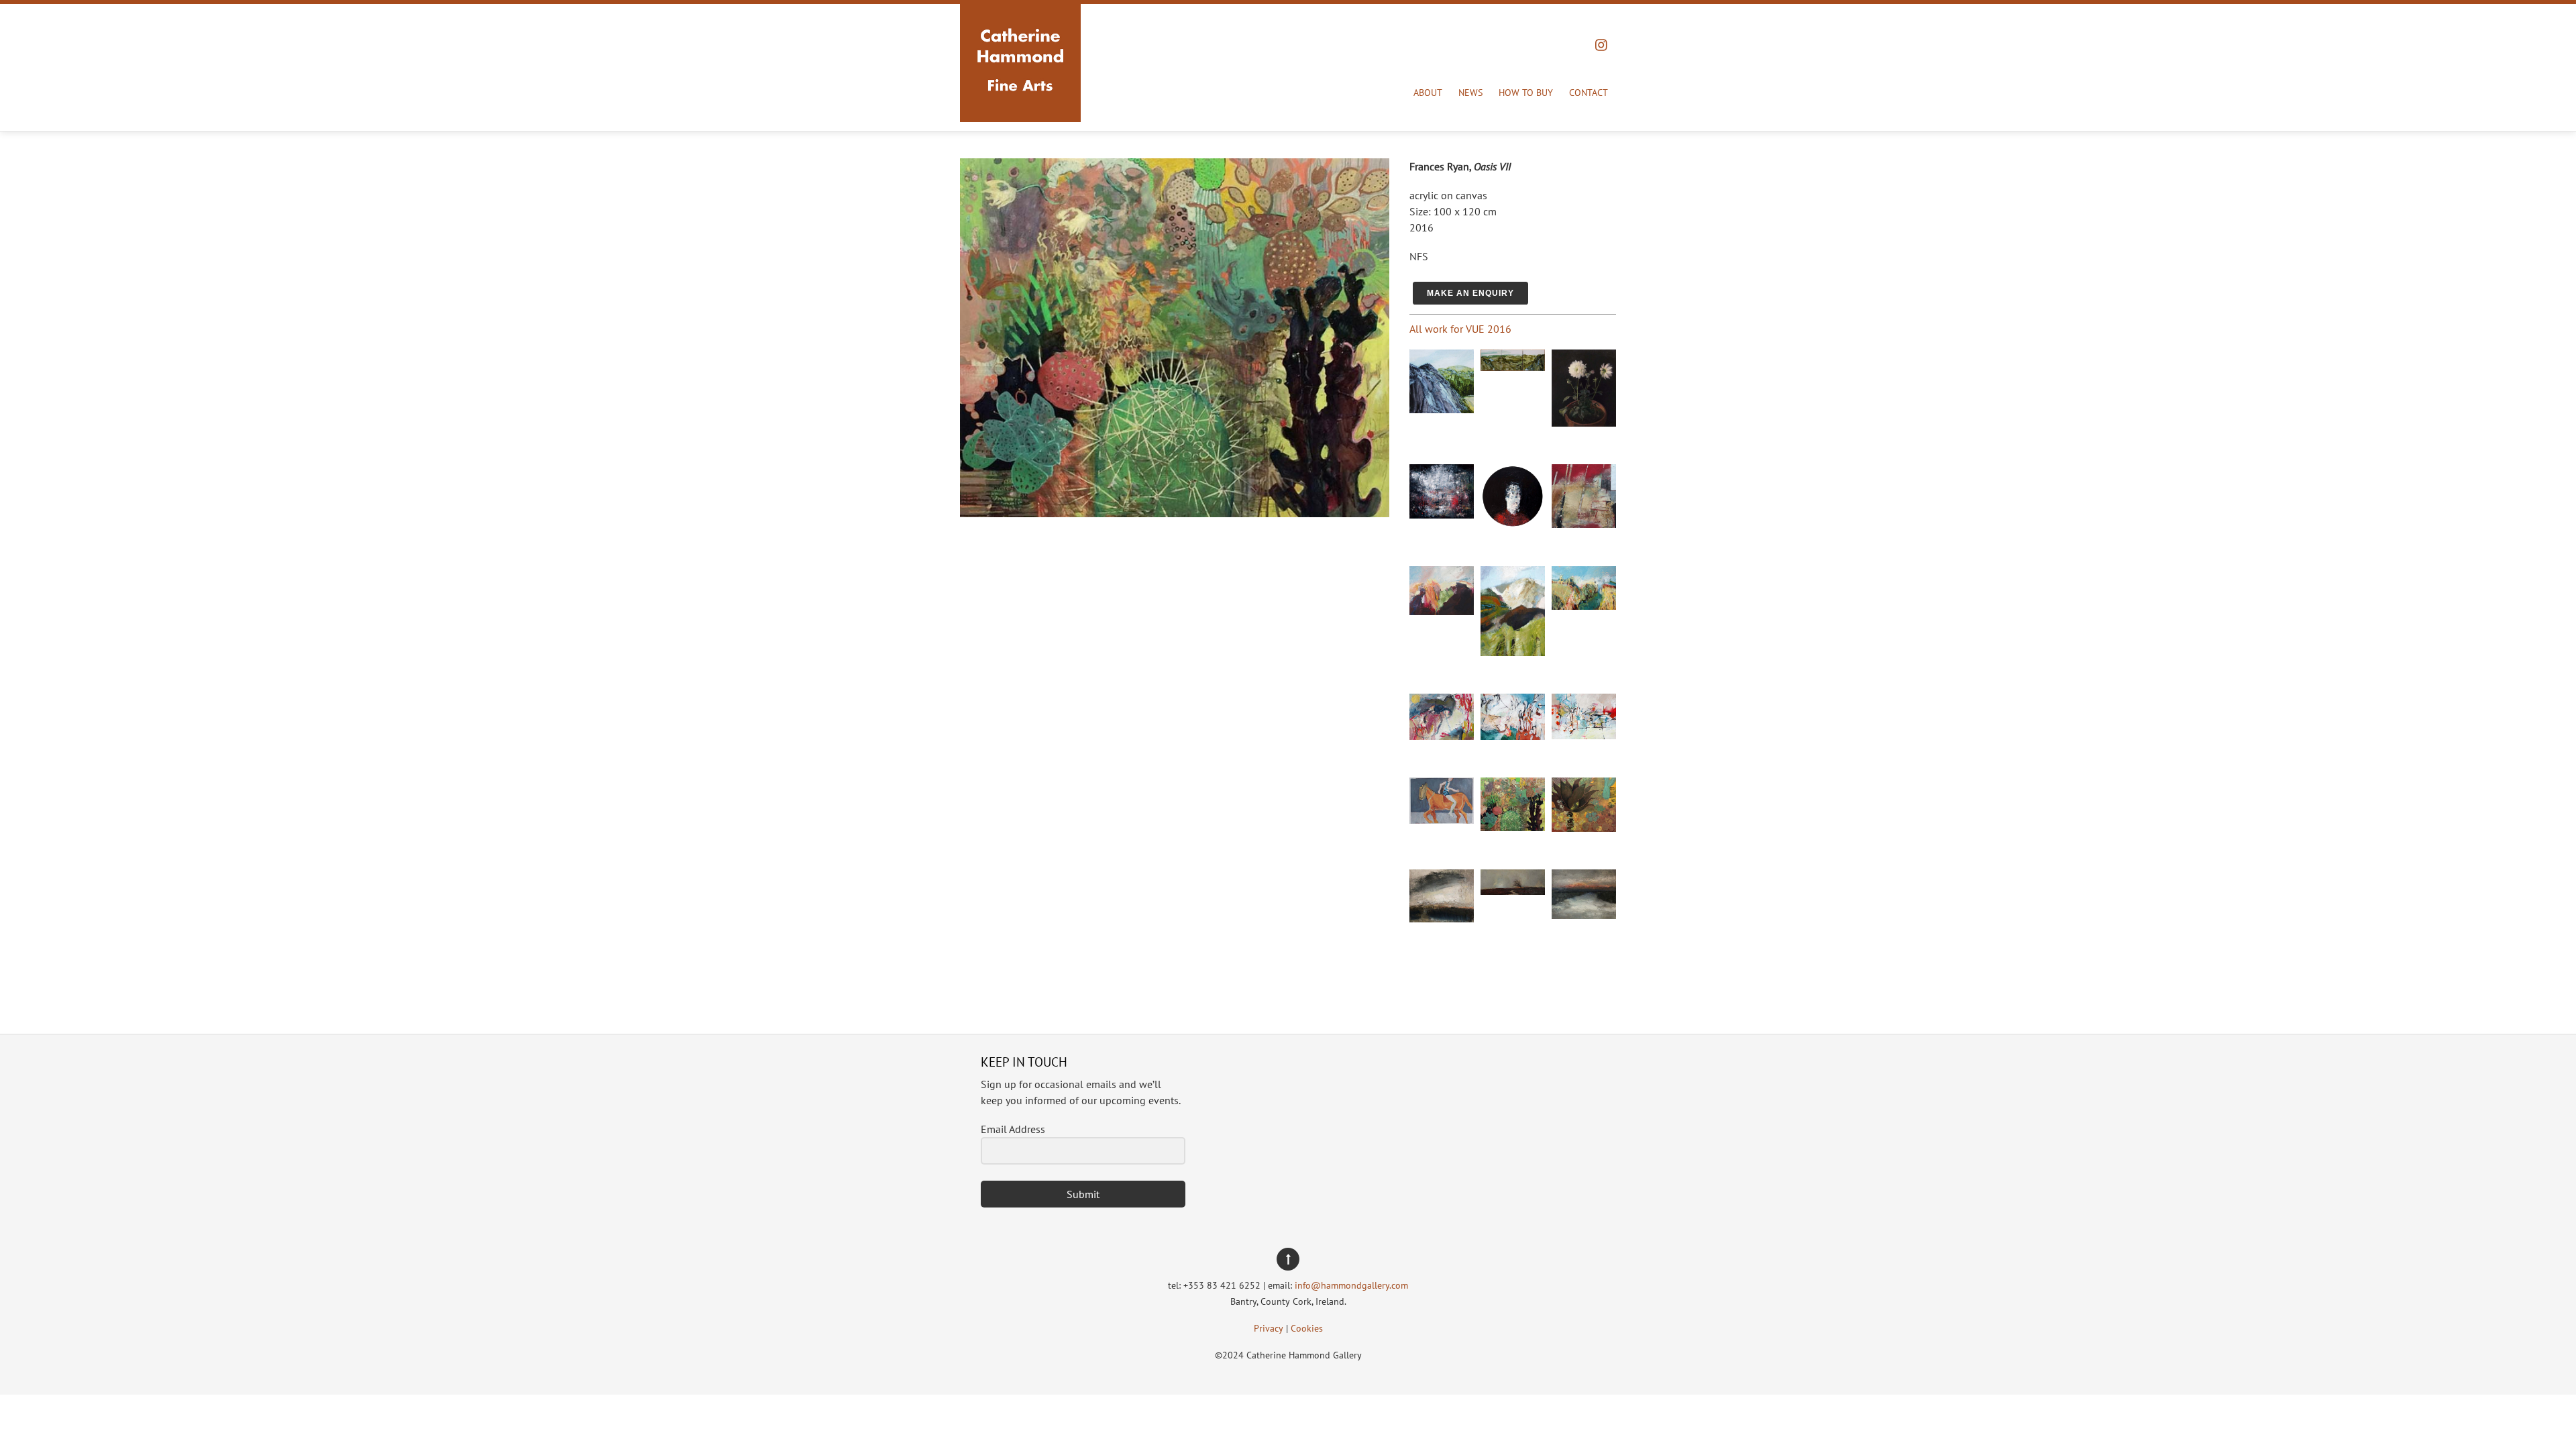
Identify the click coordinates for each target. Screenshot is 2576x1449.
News (1470, 93)
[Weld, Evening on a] (1442, 611)
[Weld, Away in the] (1513, 652)
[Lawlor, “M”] (1513, 525)
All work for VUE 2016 (1460, 329)
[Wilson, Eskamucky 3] (1442, 409)
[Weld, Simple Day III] (1442, 736)
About (1428, 93)
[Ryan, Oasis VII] (1513, 827)
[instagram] (1602, 42)
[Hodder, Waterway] (1584, 915)
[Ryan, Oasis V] (1584, 828)
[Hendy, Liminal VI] (1584, 524)
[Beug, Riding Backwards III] (1442, 820)
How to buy (1526, 93)
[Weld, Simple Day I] (1584, 735)
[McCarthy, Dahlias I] (1584, 423)
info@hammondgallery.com (1351, 1285)
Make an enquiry (1470, 293)
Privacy (1269, 1328)
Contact (1589, 93)
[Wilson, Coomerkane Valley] (1513, 367)
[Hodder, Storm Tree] (1513, 891)
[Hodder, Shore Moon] (1442, 918)
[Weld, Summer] (1584, 606)
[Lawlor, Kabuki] (1442, 515)
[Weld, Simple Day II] (1513, 736)
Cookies (1307, 1328)
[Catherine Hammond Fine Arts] (1020, 107)
